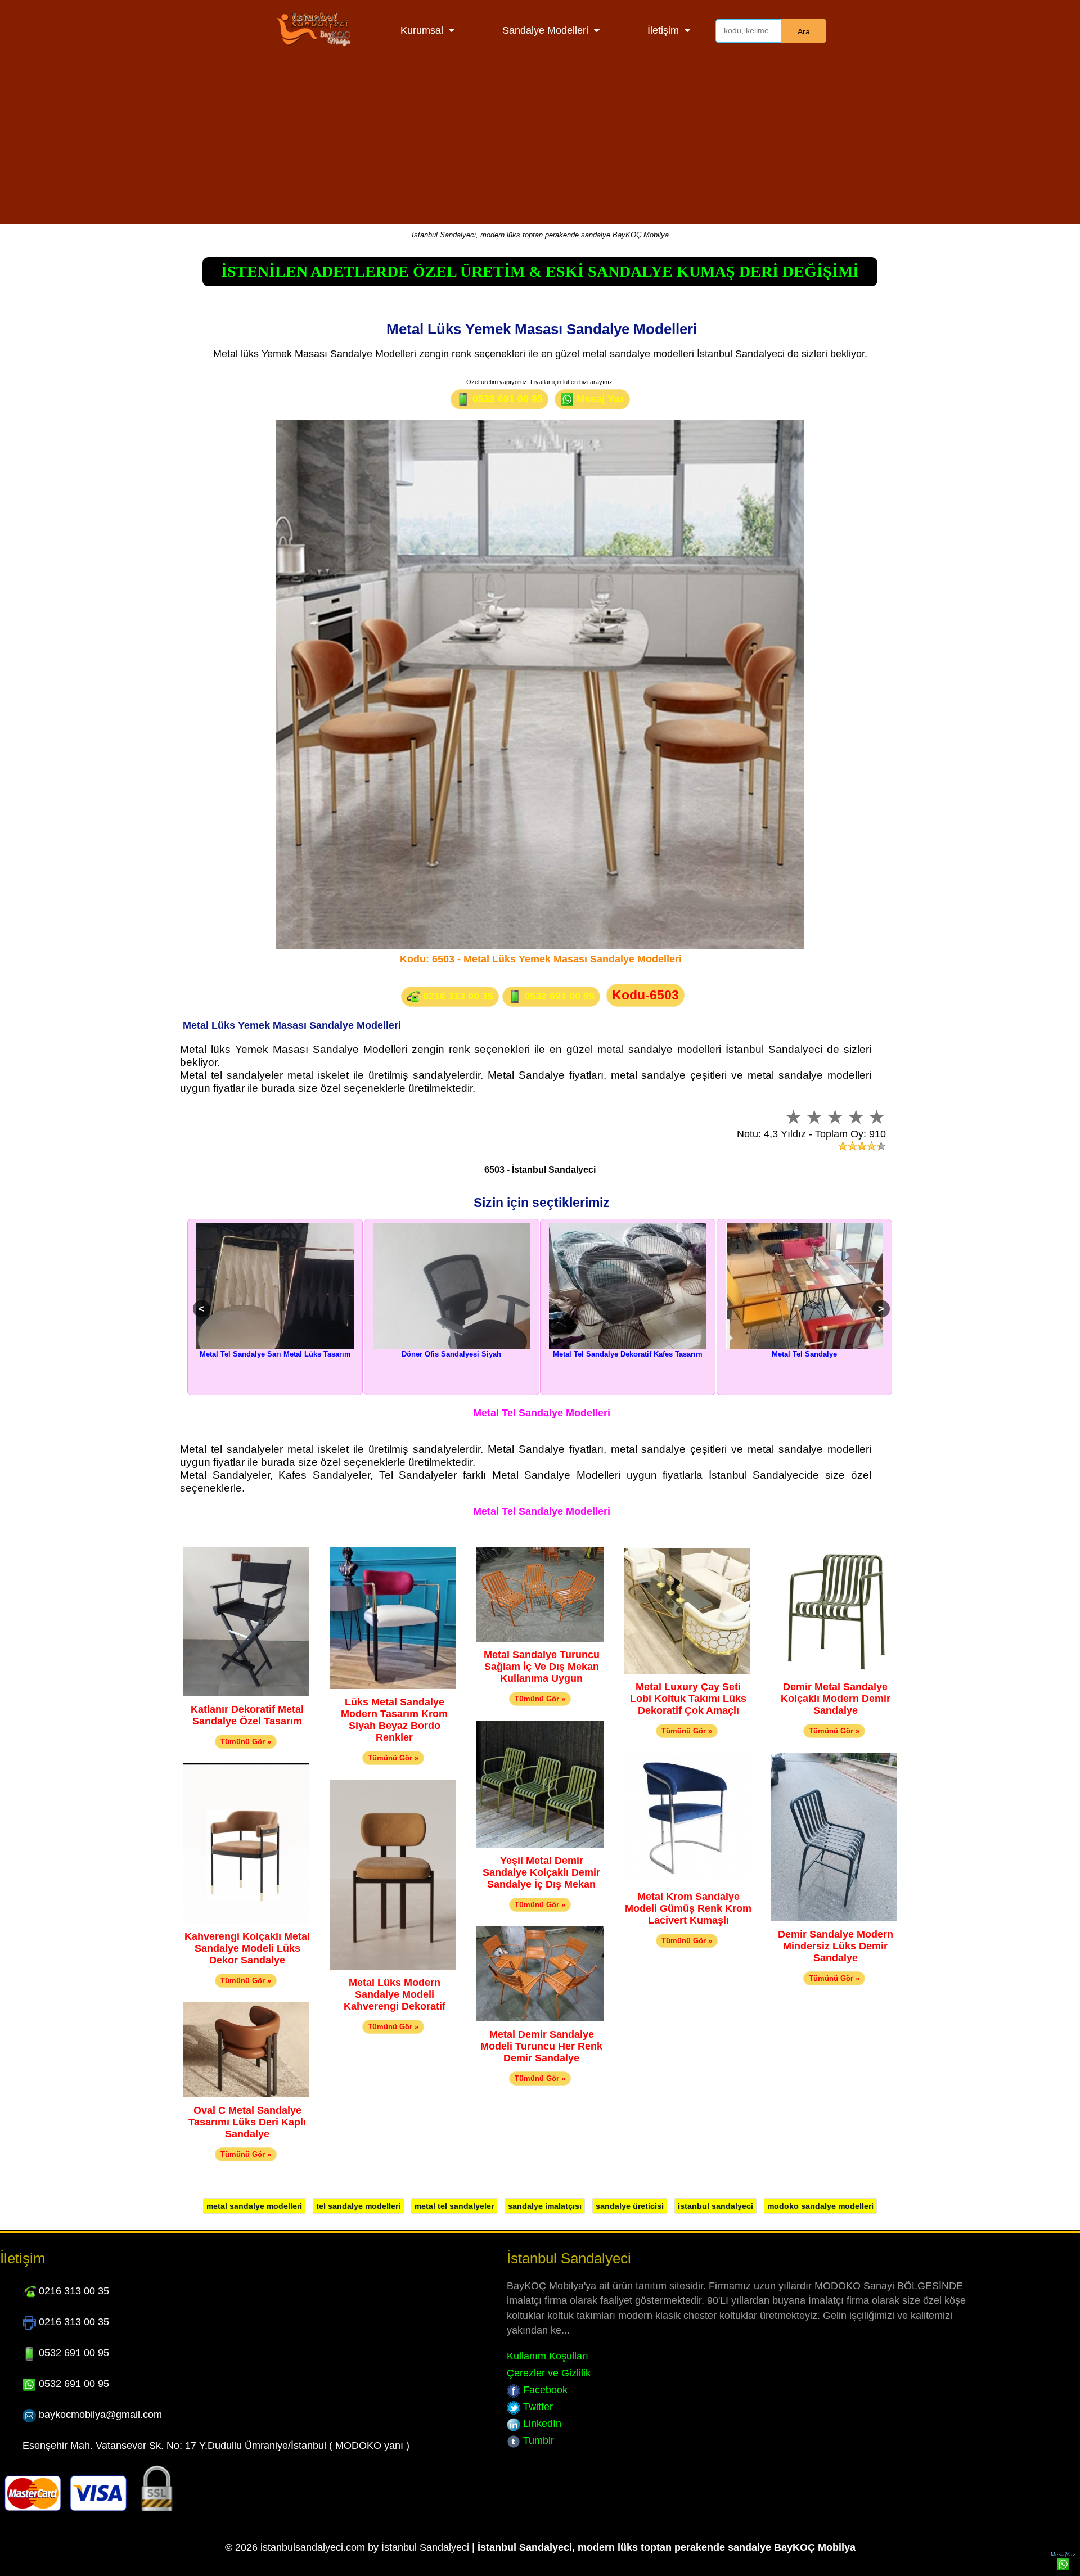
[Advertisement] (540, 146)
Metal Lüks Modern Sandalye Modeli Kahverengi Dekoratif (395, 1994)
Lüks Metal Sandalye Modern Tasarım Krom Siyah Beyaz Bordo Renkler (394, 1720)
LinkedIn (541, 2424)
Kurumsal (422, 30)
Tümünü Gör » (246, 1742)
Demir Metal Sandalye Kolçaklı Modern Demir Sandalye (836, 1699)
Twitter (537, 2407)
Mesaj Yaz (599, 399)
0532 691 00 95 (506, 399)
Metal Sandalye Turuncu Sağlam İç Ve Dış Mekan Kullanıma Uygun (542, 1667)
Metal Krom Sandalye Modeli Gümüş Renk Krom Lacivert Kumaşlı (688, 1908)
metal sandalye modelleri (254, 2206)
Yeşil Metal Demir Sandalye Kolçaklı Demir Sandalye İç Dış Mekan (541, 1872)
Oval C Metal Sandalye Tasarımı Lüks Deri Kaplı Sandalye (247, 2122)
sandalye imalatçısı (545, 2206)
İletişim (663, 30)
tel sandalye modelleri (358, 2206)
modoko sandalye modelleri (820, 2206)
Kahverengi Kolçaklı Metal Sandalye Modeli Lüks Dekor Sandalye (247, 1948)
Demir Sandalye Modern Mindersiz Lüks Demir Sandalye (836, 1946)
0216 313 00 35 (457, 996)
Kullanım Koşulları (548, 2356)
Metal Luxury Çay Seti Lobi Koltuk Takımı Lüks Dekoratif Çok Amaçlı (688, 1699)
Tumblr (537, 2440)
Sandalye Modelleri (545, 30)
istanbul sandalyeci (715, 2206)
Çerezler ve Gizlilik (549, 2373)
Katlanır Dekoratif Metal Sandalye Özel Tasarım (247, 1715)
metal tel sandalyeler (454, 2206)
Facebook (544, 2390)
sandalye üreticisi (630, 2206)
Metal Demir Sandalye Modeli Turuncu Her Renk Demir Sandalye (541, 2046)
